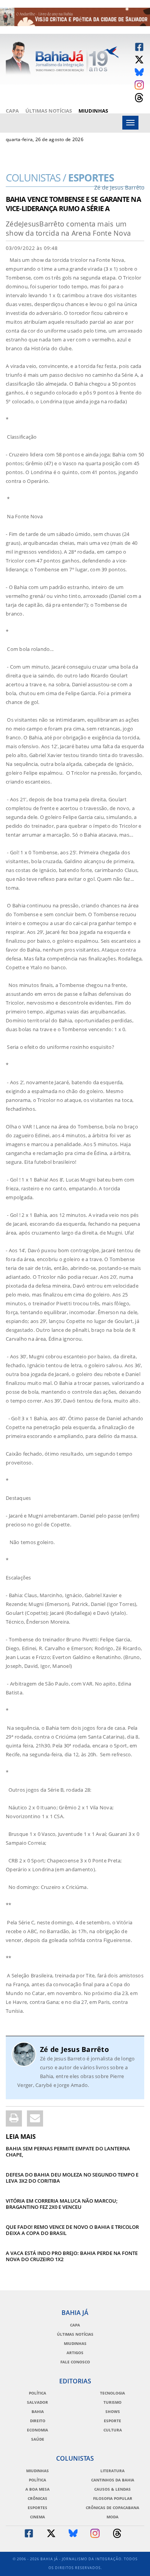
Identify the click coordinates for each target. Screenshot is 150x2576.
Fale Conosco (75, 2362)
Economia (37, 2430)
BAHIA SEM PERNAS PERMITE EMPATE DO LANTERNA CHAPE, (68, 2152)
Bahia (38, 2411)
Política (37, 2393)
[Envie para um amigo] (35, 2118)
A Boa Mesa (37, 2489)
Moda (112, 2517)
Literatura (112, 2471)
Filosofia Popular (113, 2498)
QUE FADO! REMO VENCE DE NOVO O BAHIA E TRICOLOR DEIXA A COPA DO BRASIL (72, 2230)
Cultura (113, 2430)
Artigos (75, 2353)
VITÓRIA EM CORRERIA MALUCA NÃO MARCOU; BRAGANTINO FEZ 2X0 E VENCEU (62, 2204)
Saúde (38, 2439)
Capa (12, 111)
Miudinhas (93, 111)
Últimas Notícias (49, 111)
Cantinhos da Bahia (113, 2480)
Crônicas (37, 2498)
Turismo (112, 2402)
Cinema (37, 2517)
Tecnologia (112, 2393)
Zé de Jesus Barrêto (74, 2049)
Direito (38, 2421)
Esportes (75, 180)
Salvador (37, 2402)
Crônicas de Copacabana (112, 2508)
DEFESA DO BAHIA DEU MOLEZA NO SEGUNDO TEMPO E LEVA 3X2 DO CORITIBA (72, 2178)
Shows (113, 2411)
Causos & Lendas (112, 2489)
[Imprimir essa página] (14, 2118)
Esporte (112, 2421)
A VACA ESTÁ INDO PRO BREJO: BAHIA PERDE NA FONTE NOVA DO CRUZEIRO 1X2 (72, 2256)
